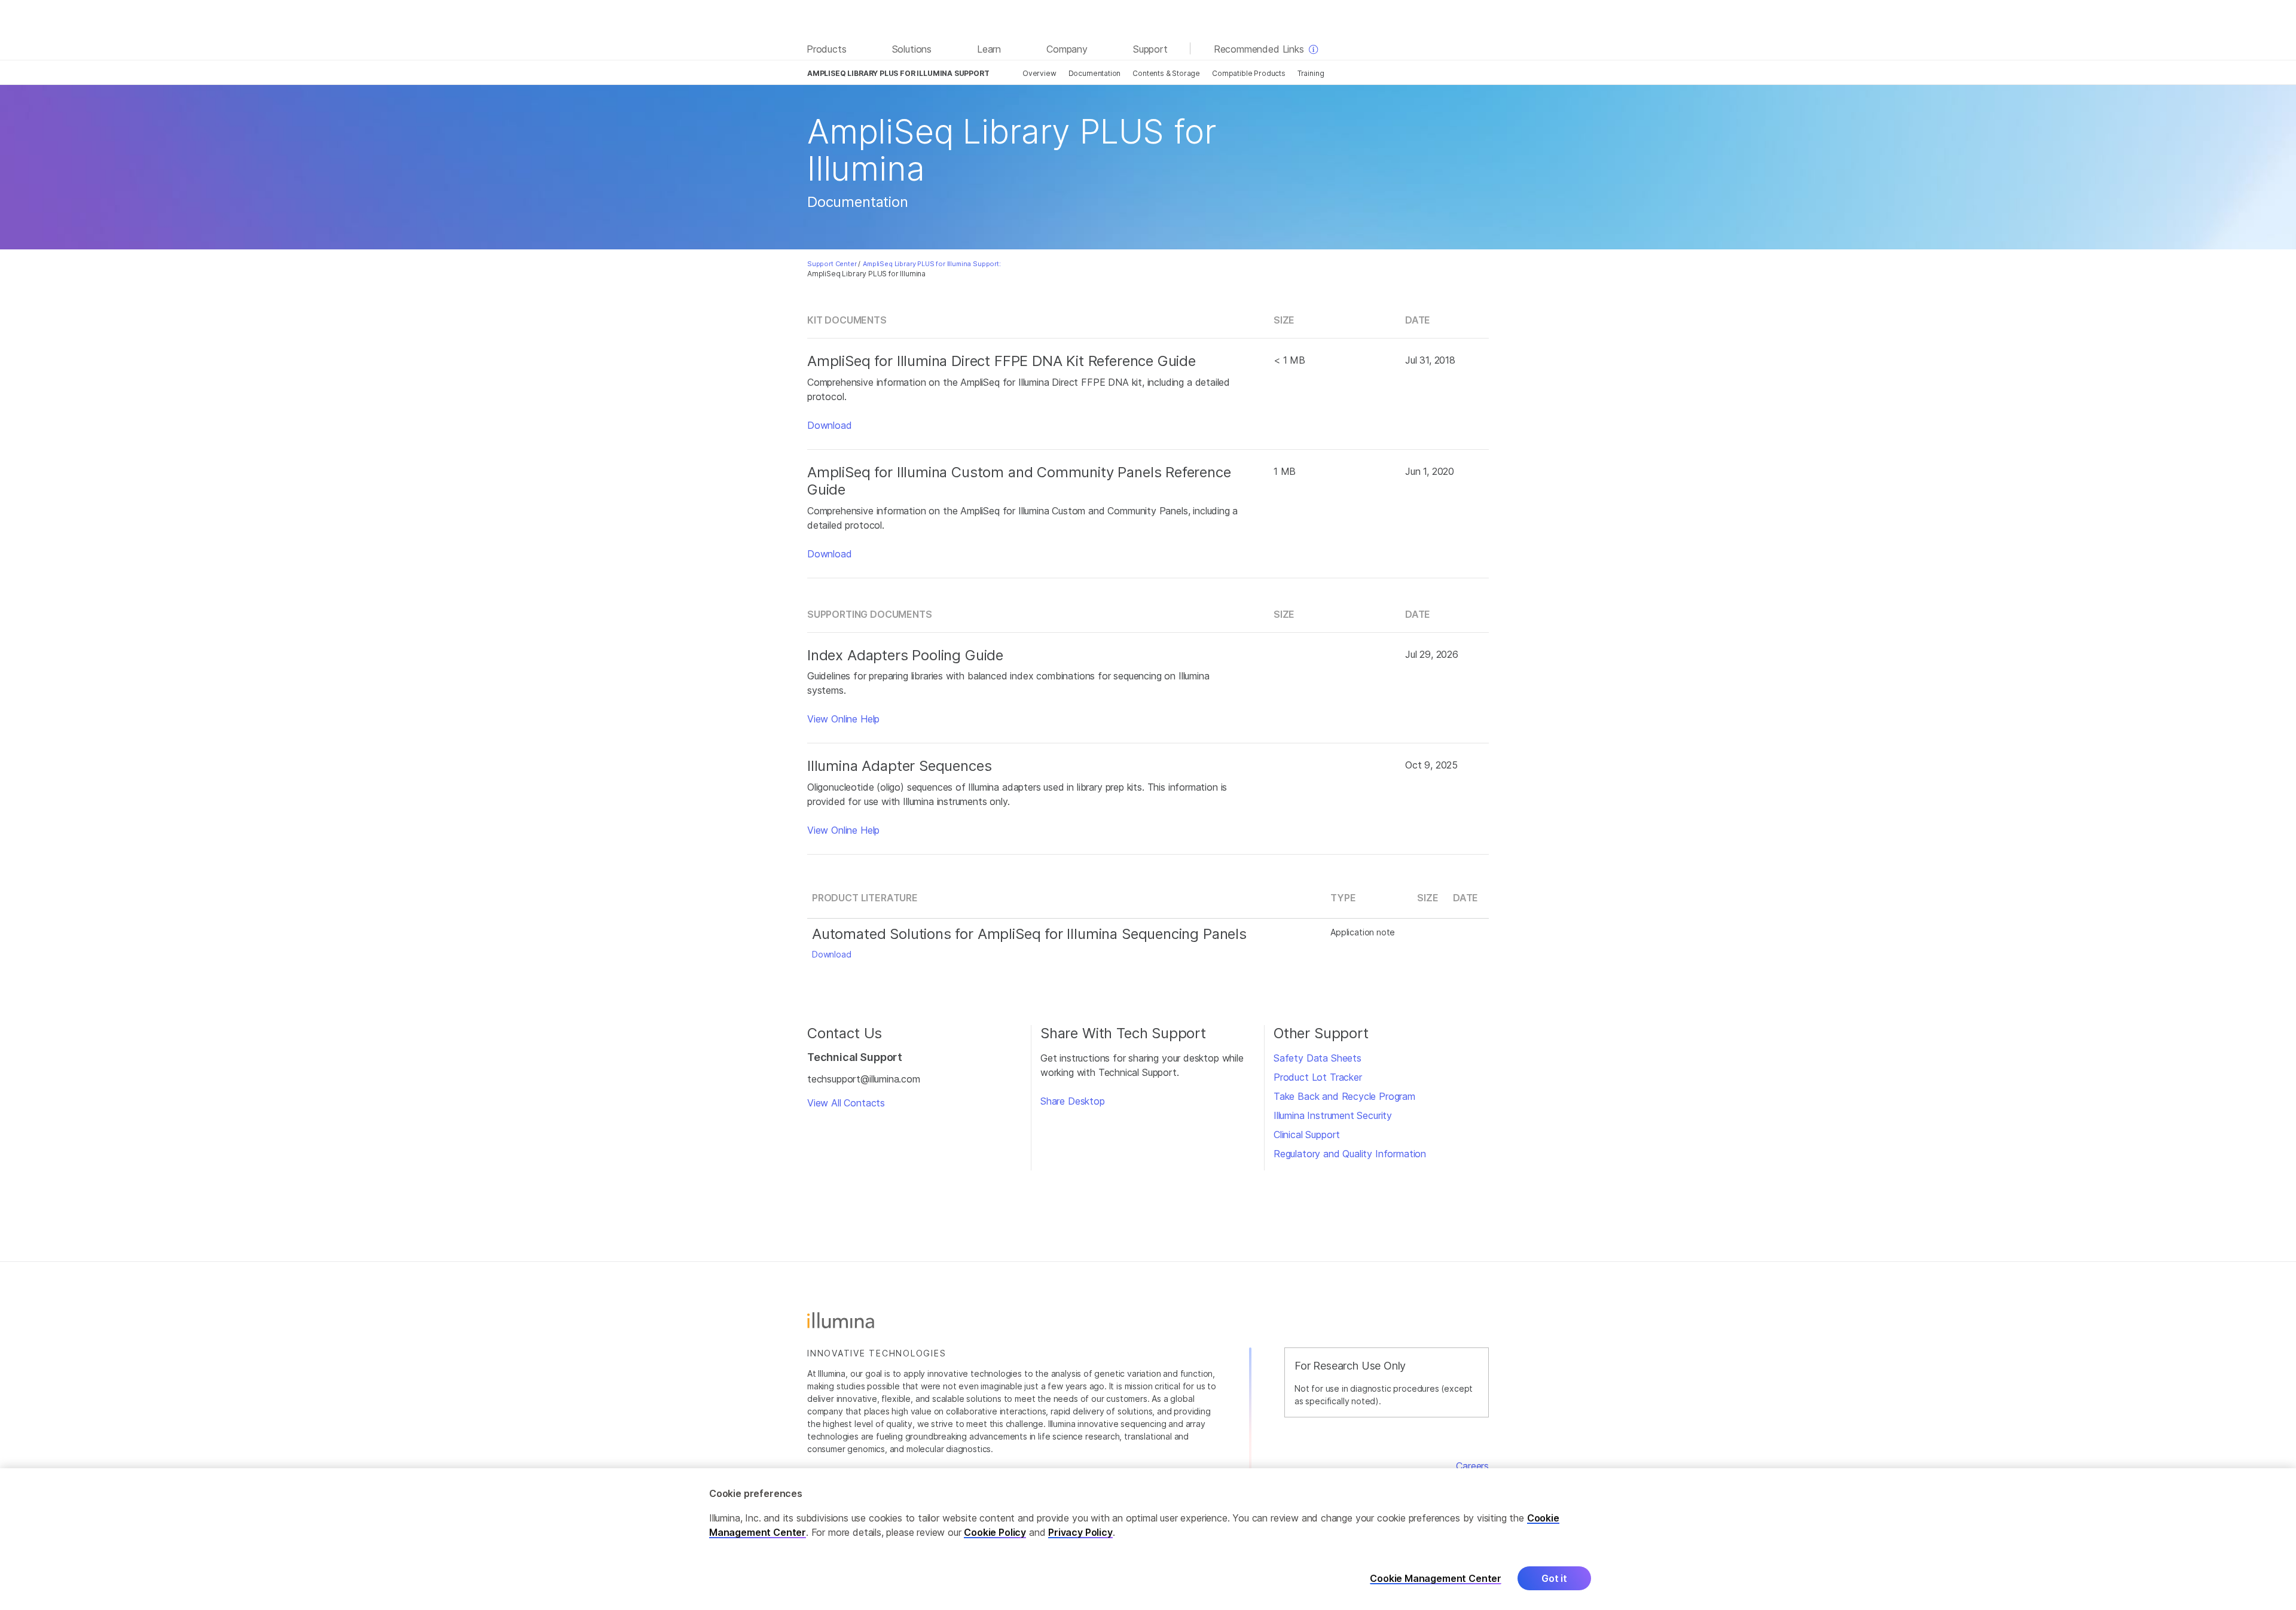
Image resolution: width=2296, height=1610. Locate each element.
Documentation (1095, 73)
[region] (1148, 1539)
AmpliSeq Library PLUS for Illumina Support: (932, 264)
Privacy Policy (1080, 1532)
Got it (1554, 1578)
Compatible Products (1249, 73)
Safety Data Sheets (1318, 1058)
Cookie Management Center (1436, 1578)
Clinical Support (1307, 1135)
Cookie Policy (995, 1532)
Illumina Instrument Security (1333, 1115)
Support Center (832, 264)
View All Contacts (846, 1103)
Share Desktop (1073, 1101)
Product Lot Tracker (1318, 1077)
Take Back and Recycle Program (1344, 1096)
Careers (1472, 1466)
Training (1311, 73)
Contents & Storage (1166, 73)
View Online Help (843, 719)
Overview (1039, 73)
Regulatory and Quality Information (1350, 1154)
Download (830, 425)
